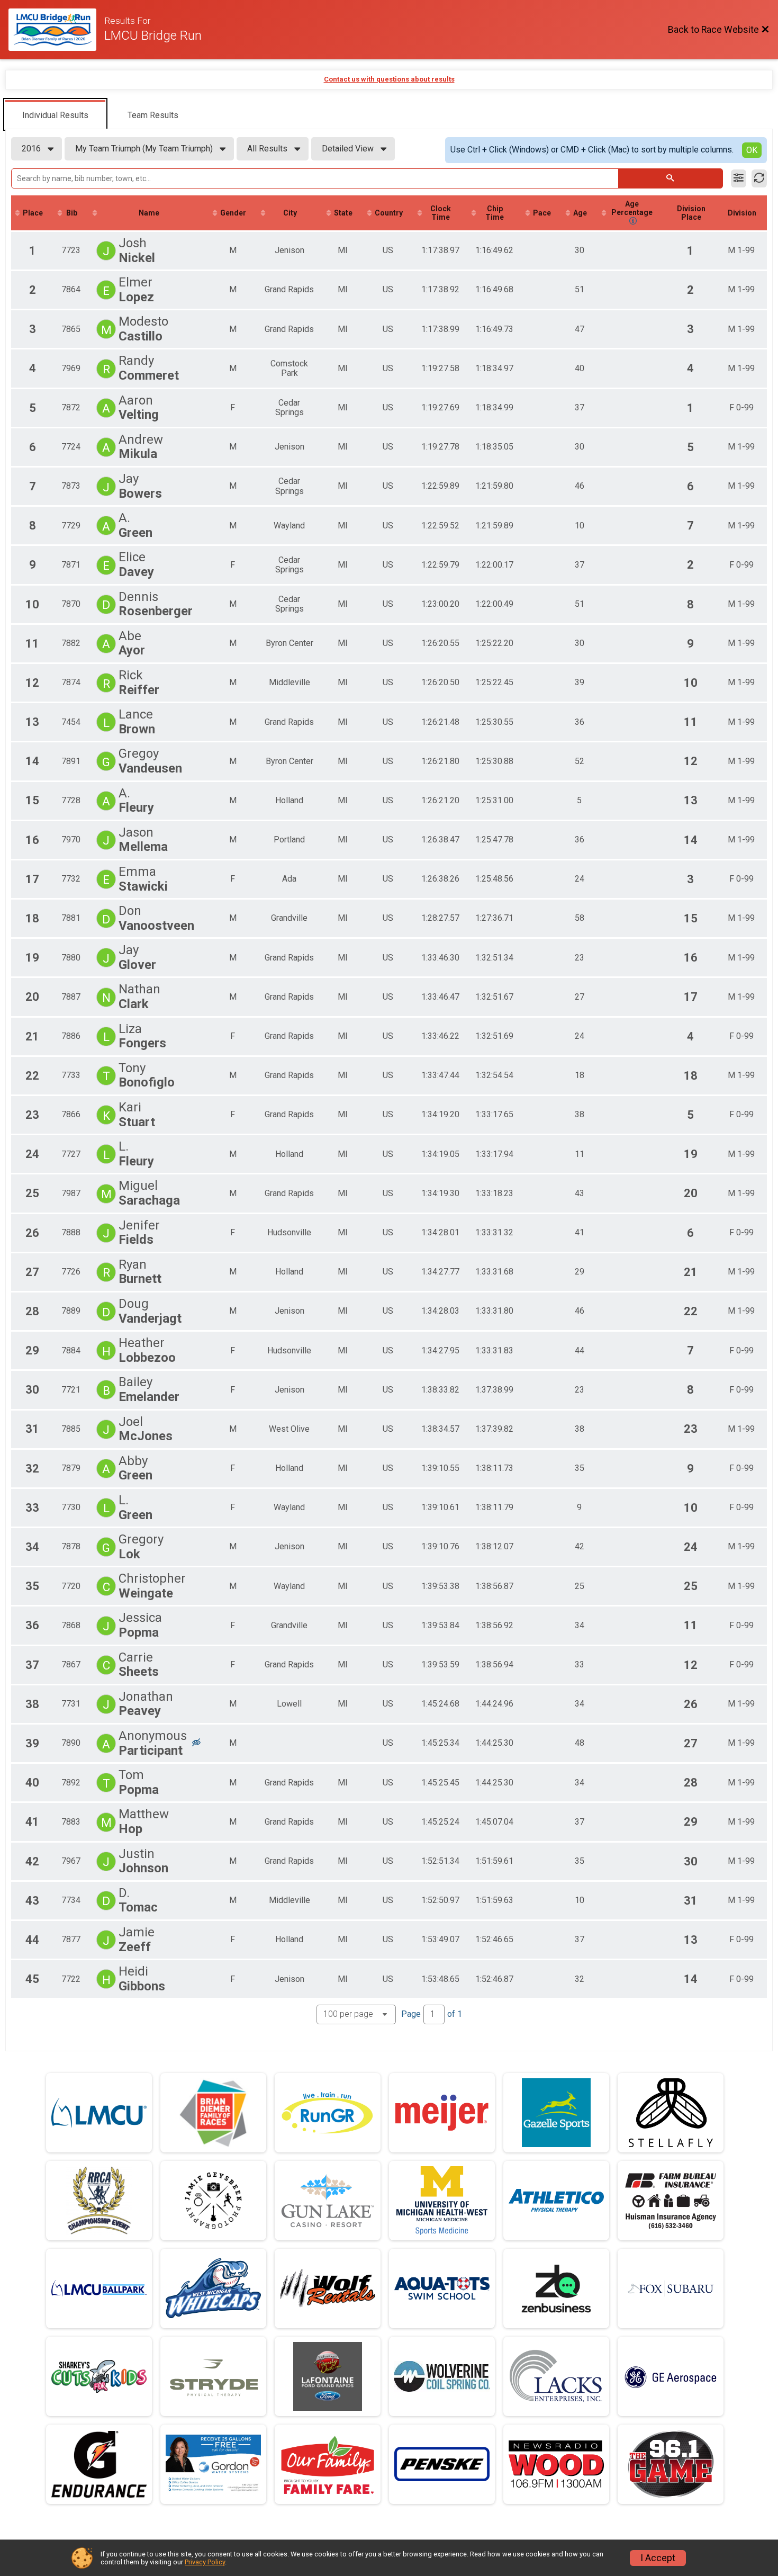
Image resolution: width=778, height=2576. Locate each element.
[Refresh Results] (759, 178)
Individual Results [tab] (55, 115)
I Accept (658, 2558)
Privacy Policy (205, 2562)
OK (752, 150)
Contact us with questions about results (389, 79)
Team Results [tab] (153, 115)
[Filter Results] (739, 178)
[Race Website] (56, 30)
